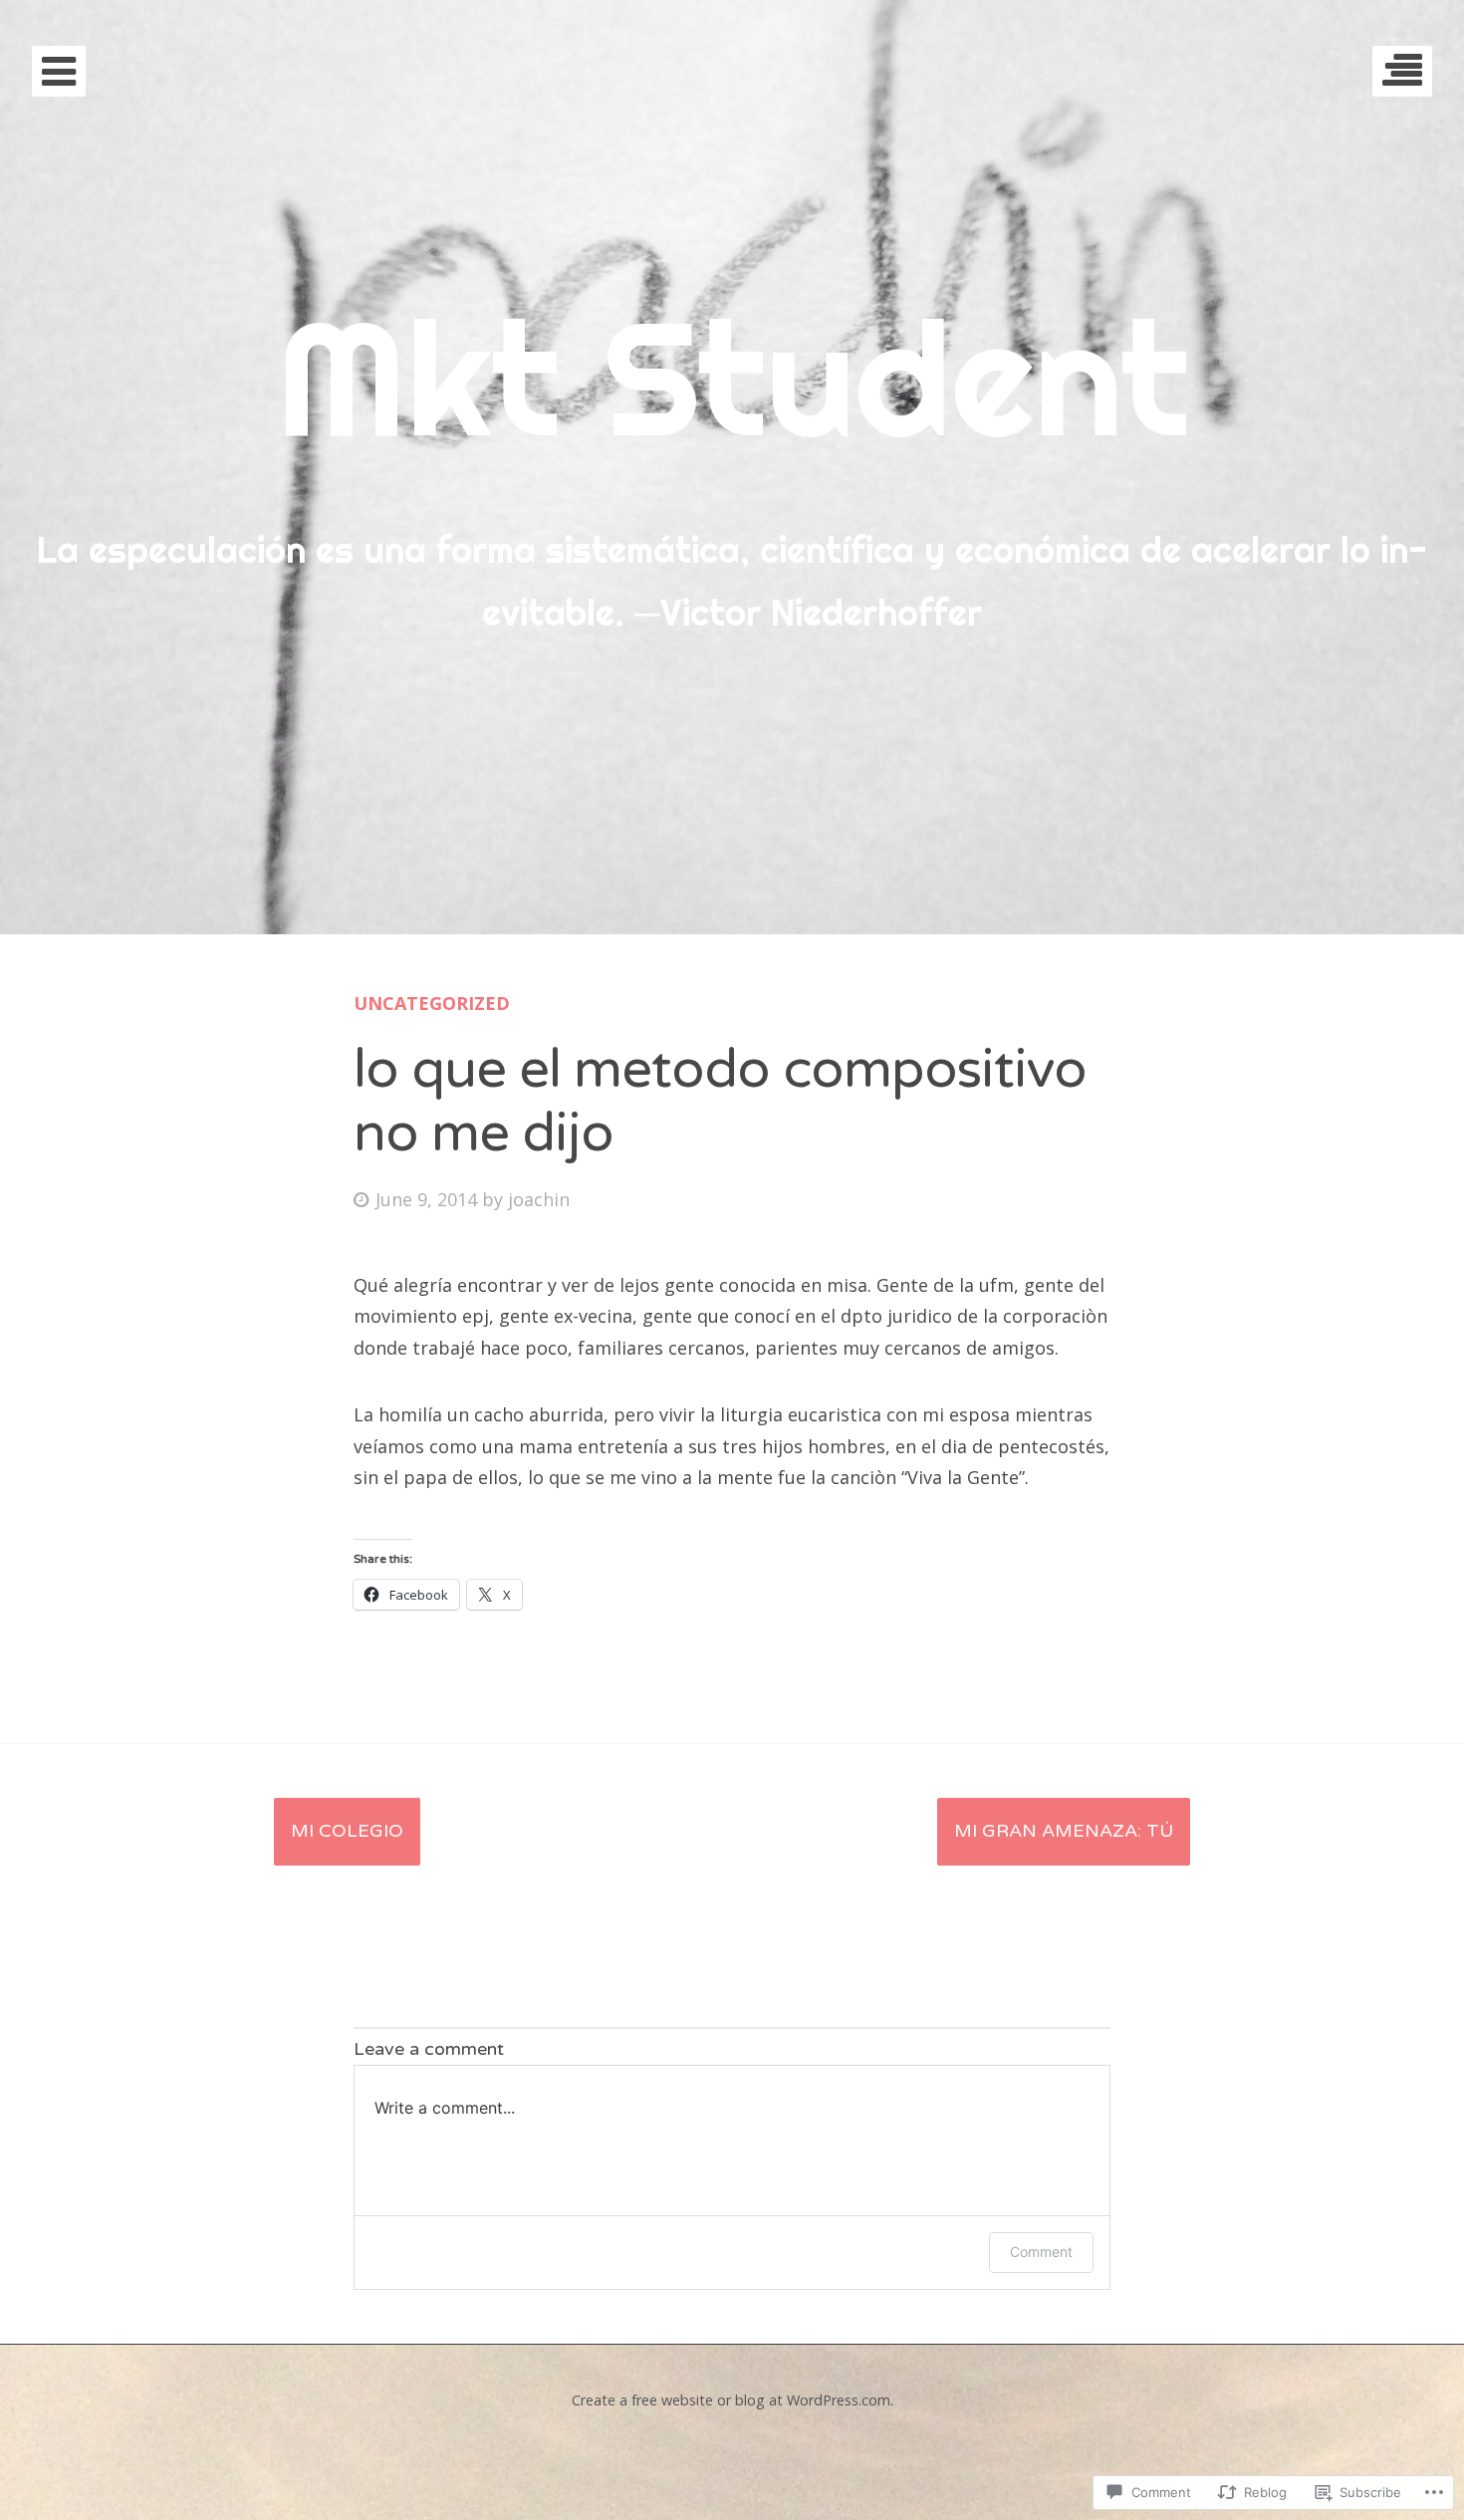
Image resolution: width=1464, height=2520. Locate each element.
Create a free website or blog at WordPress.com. (732, 2400)
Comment (1041, 2252)
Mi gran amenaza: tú (1064, 1831)
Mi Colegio (347, 1831)
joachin (539, 1199)
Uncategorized (432, 1003)
